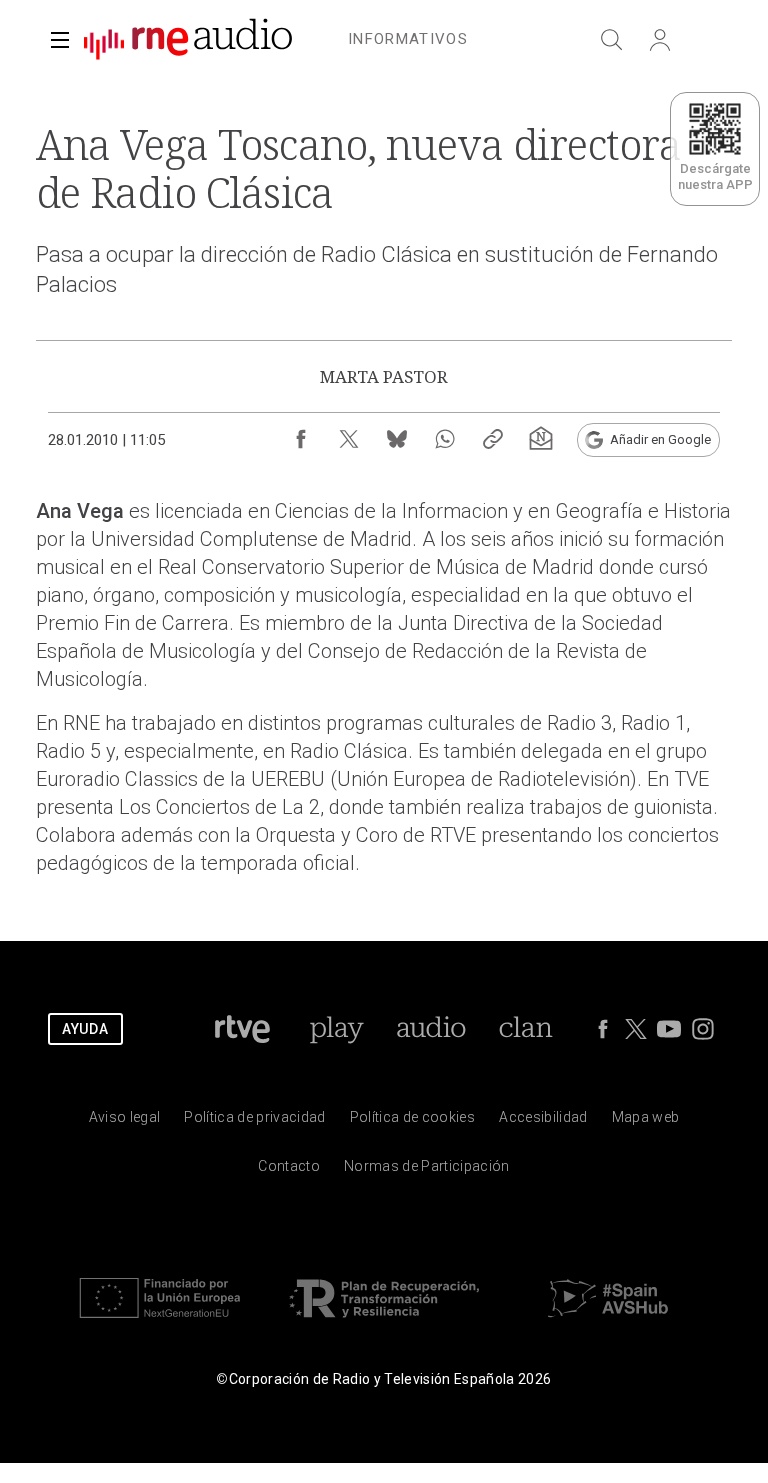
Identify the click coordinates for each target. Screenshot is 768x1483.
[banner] (180, 40)
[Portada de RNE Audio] (188, 40)
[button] (60, 40)
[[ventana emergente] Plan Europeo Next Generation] (160, 1322)
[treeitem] (408, 40)
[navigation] (408, 36)
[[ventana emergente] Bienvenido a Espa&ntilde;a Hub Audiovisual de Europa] (608, 1322)
